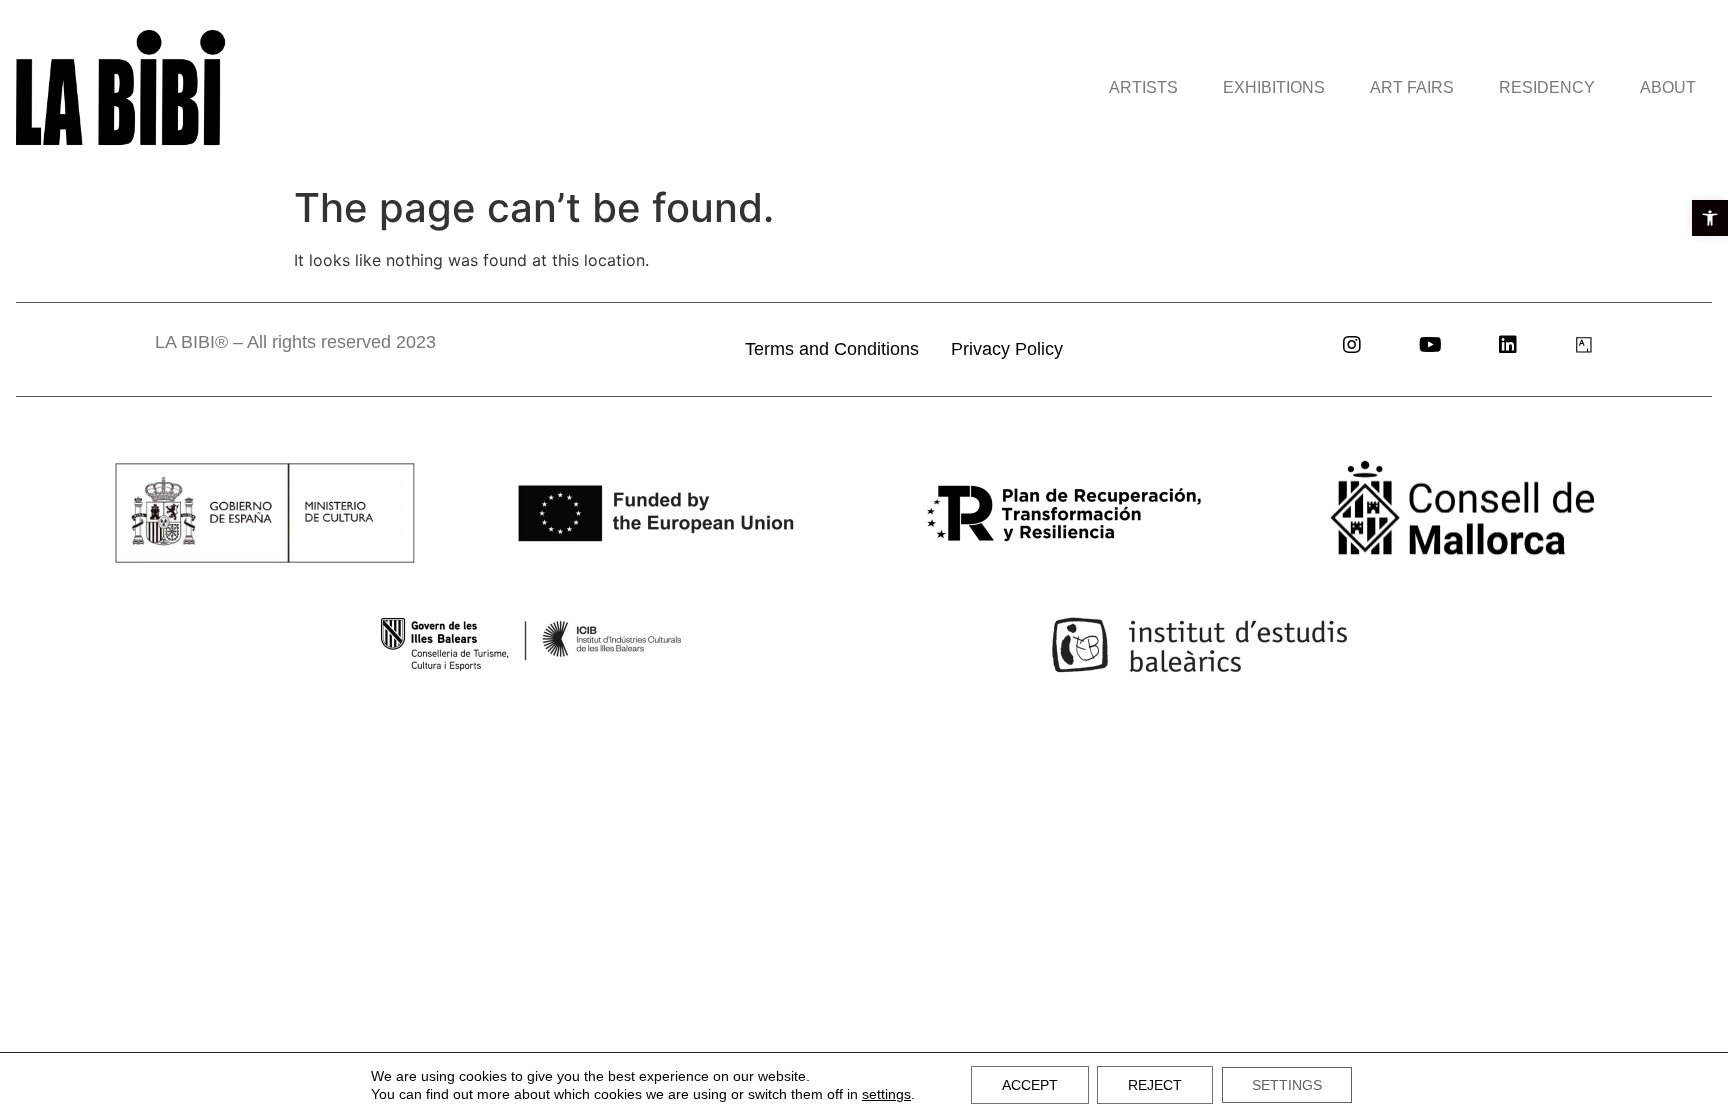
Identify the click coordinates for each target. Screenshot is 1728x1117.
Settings (1287, 1085)
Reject (1155, 1085)
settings (886, 1094)
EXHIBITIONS (1274, 87)
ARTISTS (1143, 87)
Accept (1030, 1085)
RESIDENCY (1547, 87)
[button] (1710, 218)
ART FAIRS (1412, 87)
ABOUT (1668, 87)
